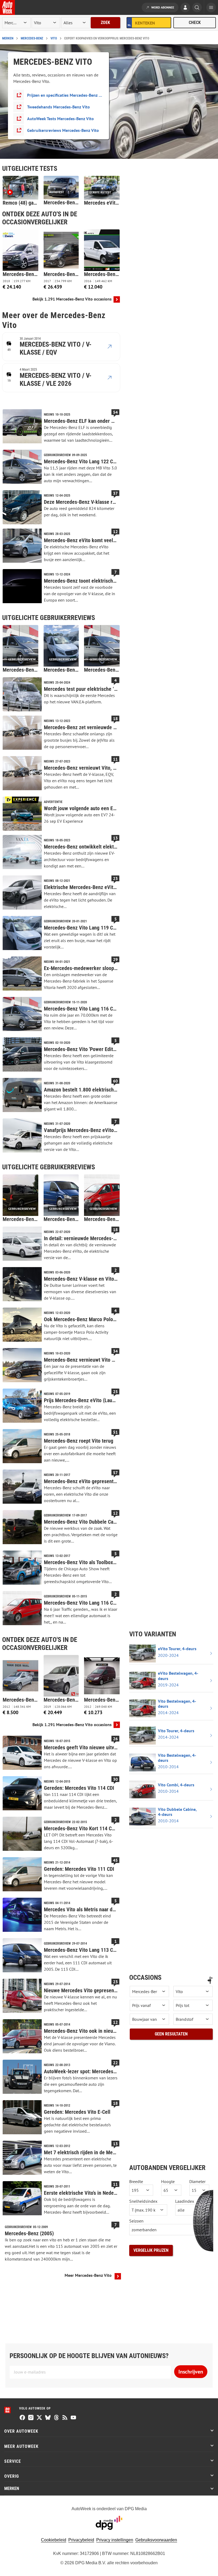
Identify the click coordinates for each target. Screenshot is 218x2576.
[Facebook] (22, 2418)
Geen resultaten (171, 2034)
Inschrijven (191, 2372)
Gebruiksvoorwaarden (156, 2540)
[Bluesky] (48, 2418)
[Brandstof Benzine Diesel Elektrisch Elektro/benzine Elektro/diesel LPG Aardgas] (193, 2019)
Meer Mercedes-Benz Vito (88, 2275)
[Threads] (56, 2418)
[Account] (185, 8)
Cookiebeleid (54, 2540)
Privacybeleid (81, 2540)
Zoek (105, 23)
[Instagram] (31, 2418)
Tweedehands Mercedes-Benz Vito (58, 107)
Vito (54, 38)
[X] (39, 2418)
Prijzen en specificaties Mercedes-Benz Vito (65, 95)
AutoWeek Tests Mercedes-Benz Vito (60, 119)
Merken (8, 38)
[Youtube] (73, 2418)
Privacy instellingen (115, 2540)
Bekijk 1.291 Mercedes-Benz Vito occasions (72, 299)
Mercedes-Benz (32, 38)
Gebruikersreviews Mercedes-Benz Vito (63, 130)
